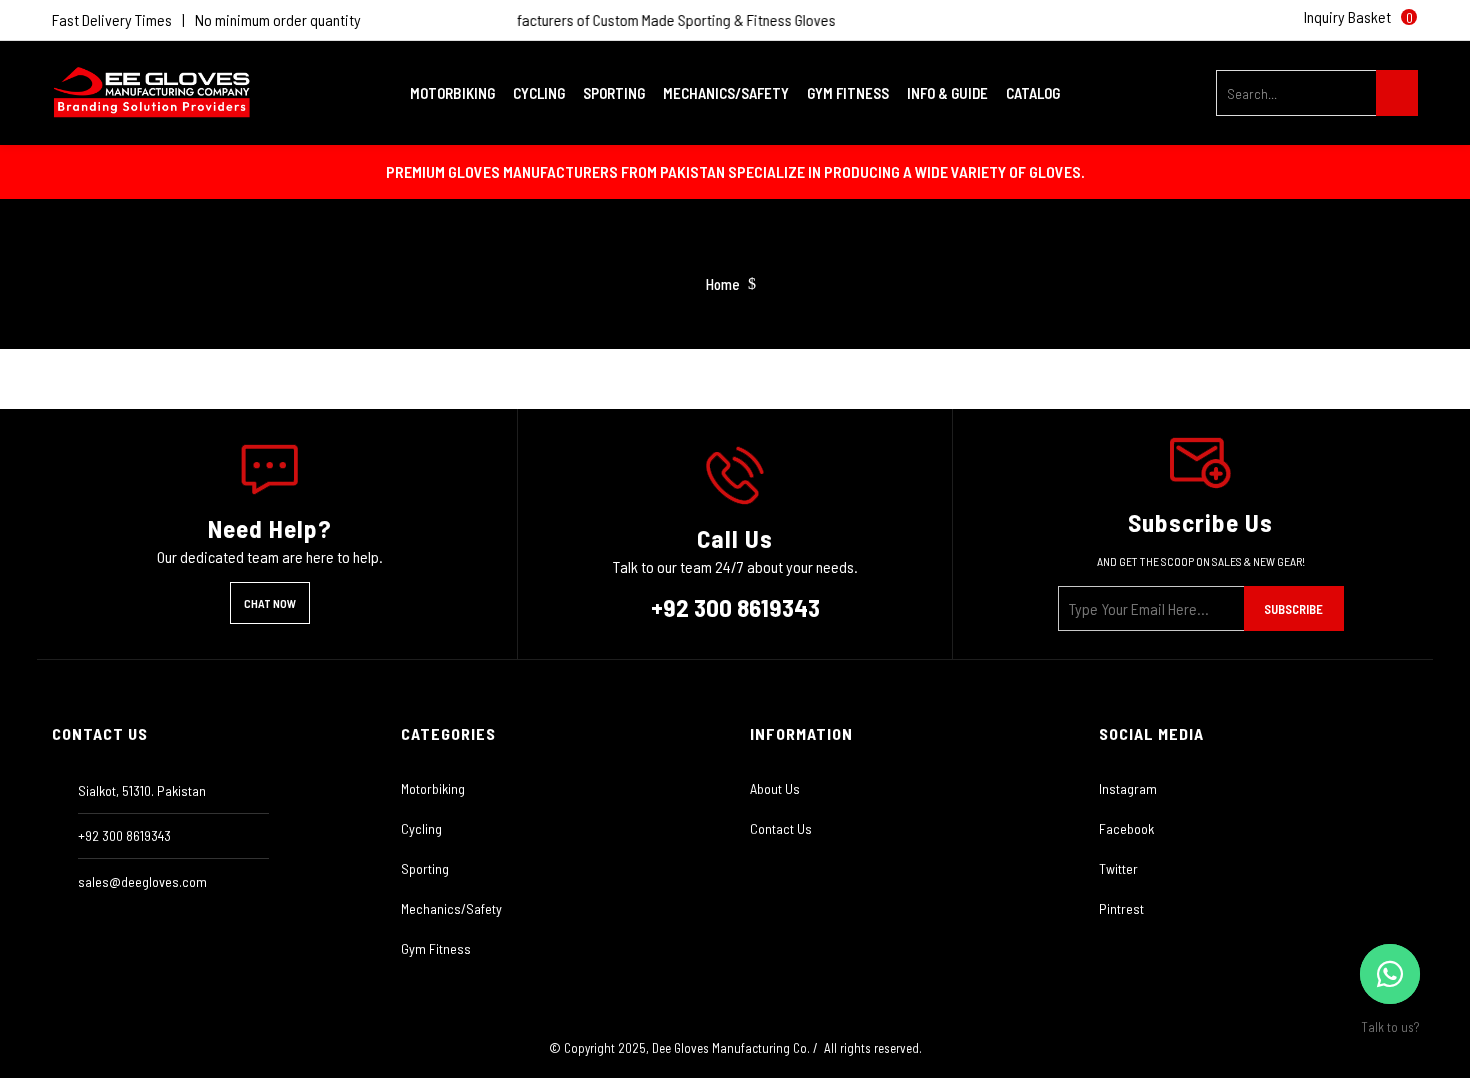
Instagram (1128, 788)
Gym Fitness (436, 948)
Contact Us (781, 828)
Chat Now (270, 603)
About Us (775, 788)
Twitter (1118, 868)
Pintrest (1121, 908)
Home (723, 284)
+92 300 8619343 (735, 607)
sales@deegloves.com (142, 881)
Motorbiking (433, 788)
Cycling (421, 828)
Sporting (425, 868)
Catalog (1033, 93)
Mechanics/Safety (451, 908)
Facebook (1126, 828)
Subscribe (1293, 609)
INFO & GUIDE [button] (949, 93)
